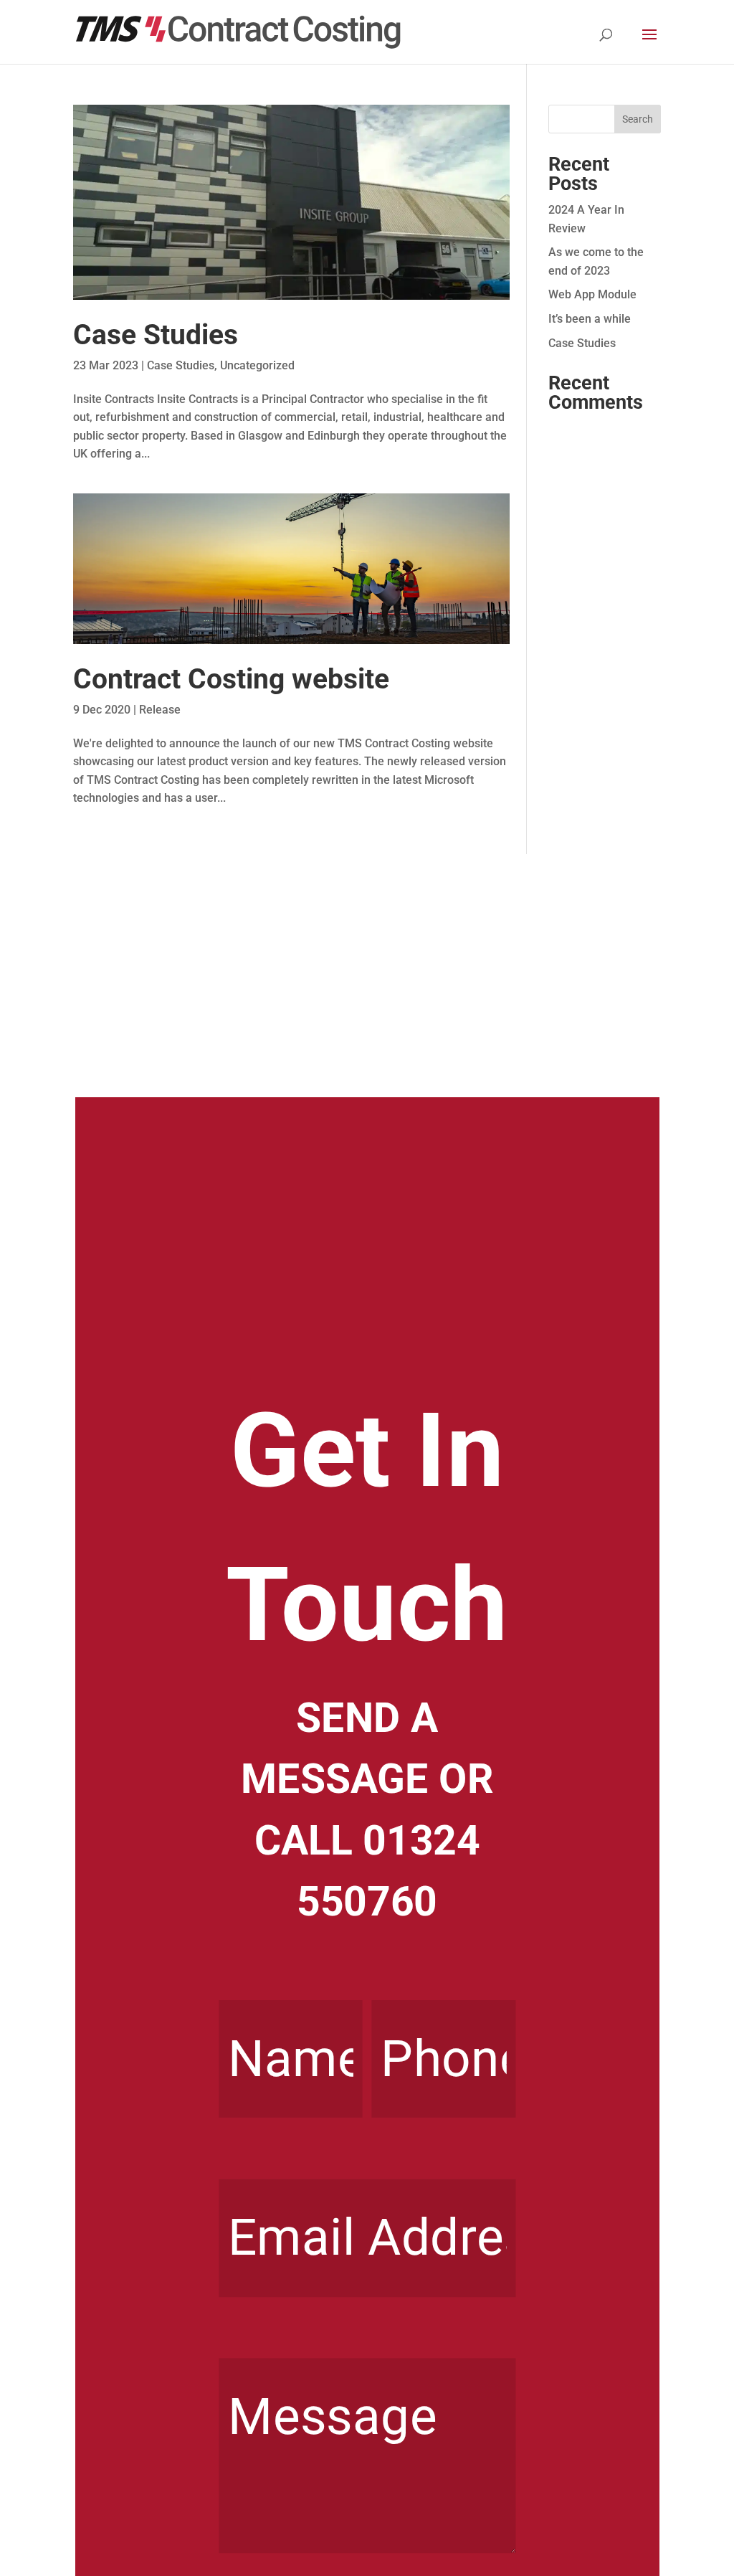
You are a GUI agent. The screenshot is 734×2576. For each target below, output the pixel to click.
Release (160, 710)
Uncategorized (257, 365)
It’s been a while (590, 319)
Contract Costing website (231, 679)
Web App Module (592, 294)
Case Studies (156, 335)
